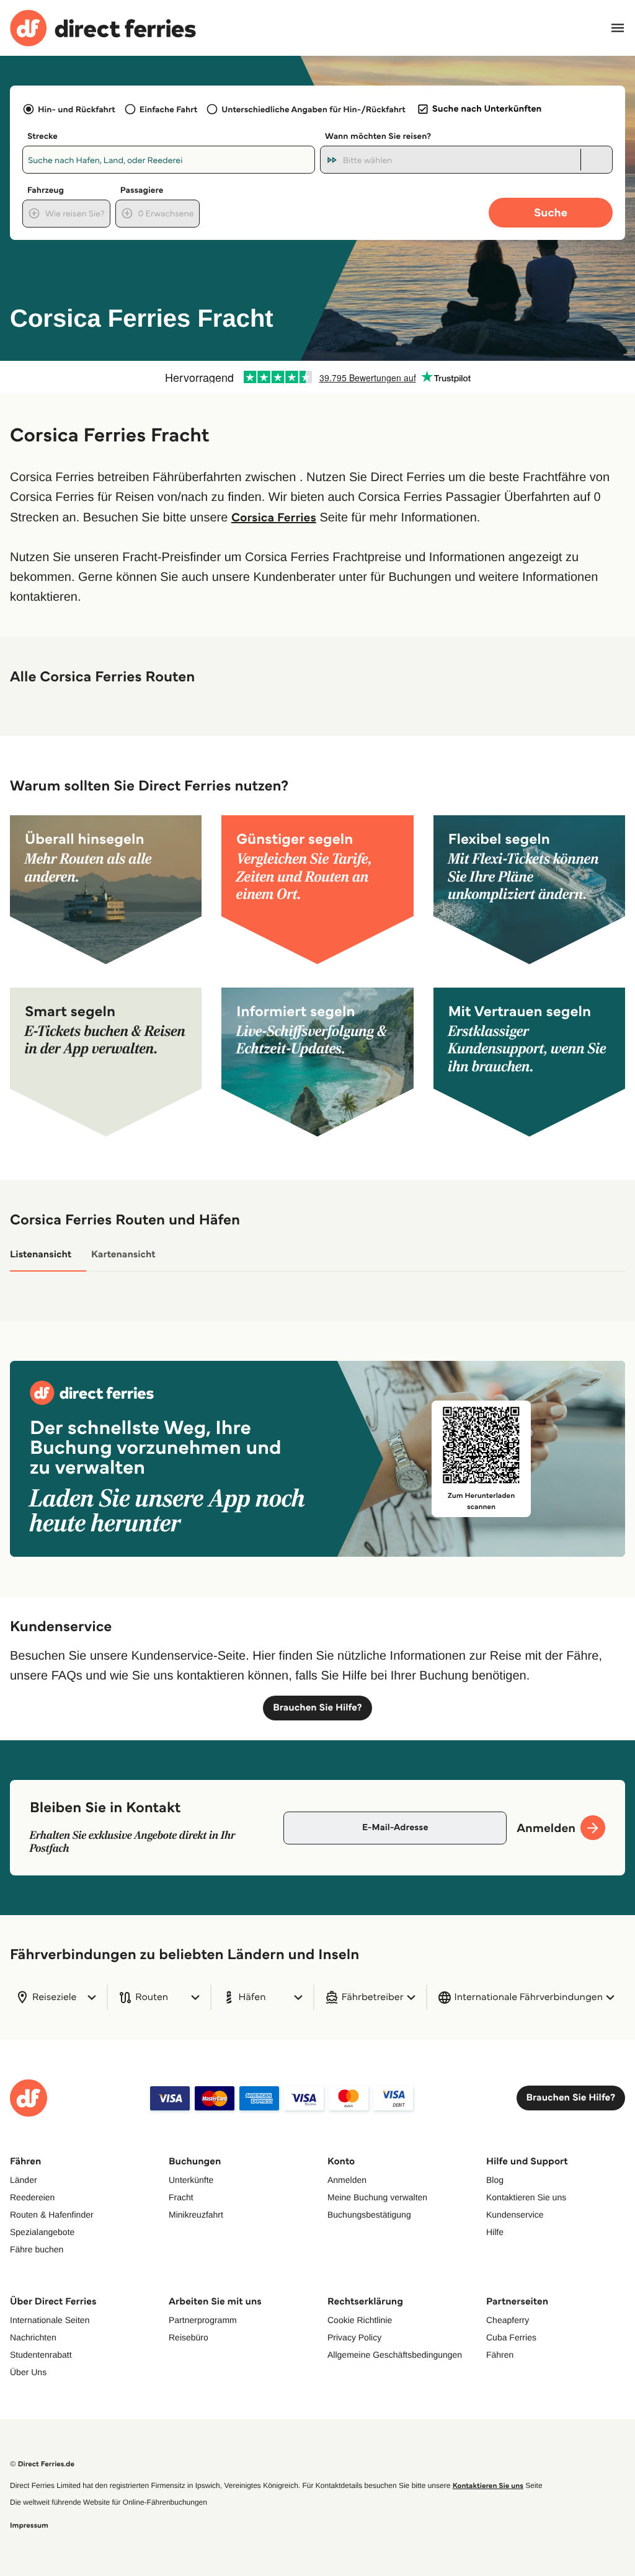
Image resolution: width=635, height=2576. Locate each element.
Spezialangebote (42, 2232)
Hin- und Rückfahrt (77, 109)
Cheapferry (508, 2320)
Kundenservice (515, 2215)
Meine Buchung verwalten (377, 2197)
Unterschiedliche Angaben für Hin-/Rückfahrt (313, 109)
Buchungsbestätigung (369, 2215)
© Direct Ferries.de (42, 2464)
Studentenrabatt (41, 2355)
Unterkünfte (191, 2180)
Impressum (29, 2525)
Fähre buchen (37, 2249)
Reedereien (32, 2197)
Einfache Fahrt (168, 109)
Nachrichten (33, 2337)
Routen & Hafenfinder (52, 2215)
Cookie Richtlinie (360, 2320)
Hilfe (495, 2232)
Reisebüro (189, 2337)
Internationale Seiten (50, 2320)
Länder (24, 2180)
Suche (551, 212)
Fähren (500, 2355)
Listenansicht (41, 1255)
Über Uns (28, 2372)
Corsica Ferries (274, 517)
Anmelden (347, 2180)
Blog (495, 2180)
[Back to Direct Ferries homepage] (103, 28)
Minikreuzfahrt (196, 2215)
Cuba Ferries (511, 2337)
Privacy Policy (354, 2337)
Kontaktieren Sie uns (526, 2197)
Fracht (181, 2197)
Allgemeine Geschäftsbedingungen (395, 2355)
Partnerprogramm (203, 2320)
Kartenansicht (123, 1255)
